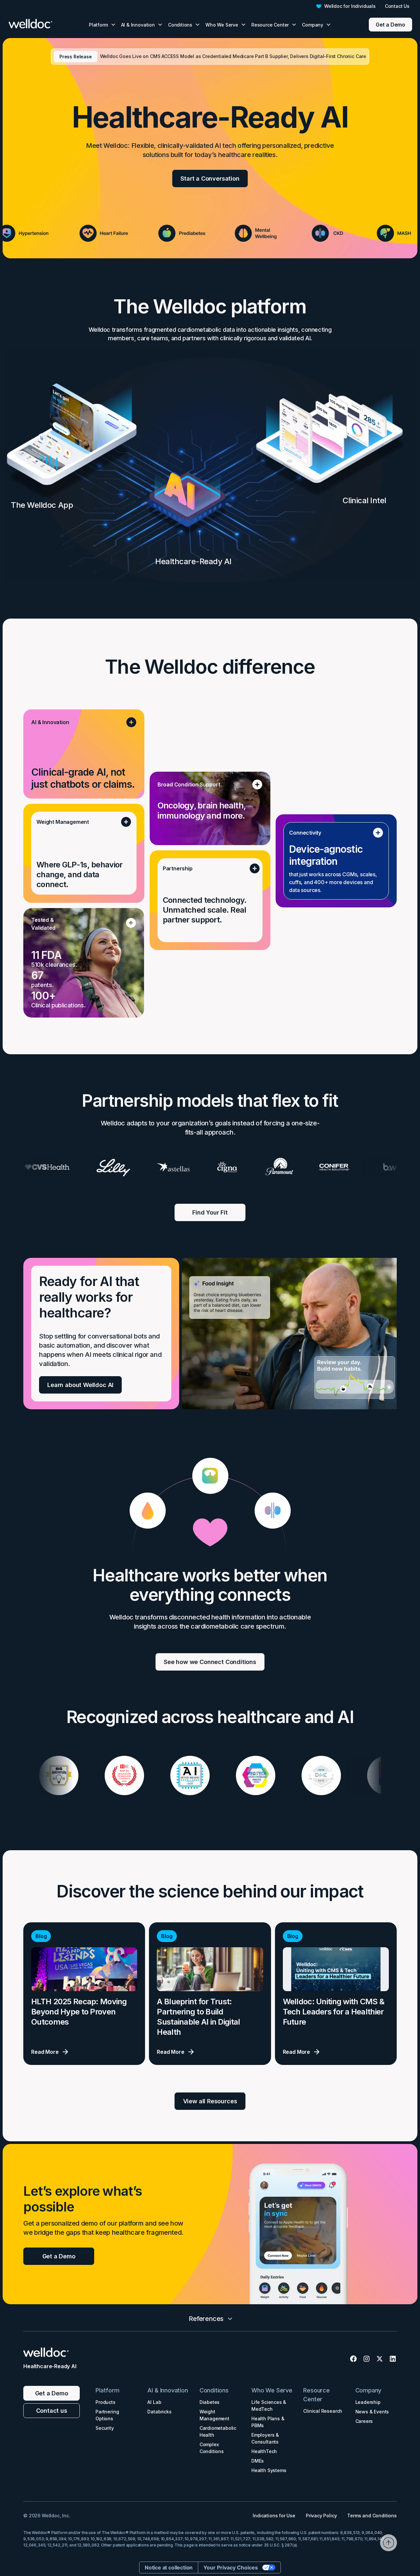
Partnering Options (107, 2415)
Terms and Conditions (372, 2516)
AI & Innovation (168, 2390)
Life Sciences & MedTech (269, 2406)
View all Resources (210, 2101)
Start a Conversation (210, 178)
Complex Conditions (212, 2448)
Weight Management (214, 2415)
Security (105, 2428)
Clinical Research (323, 2411)
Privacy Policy (321, 2516)
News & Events (372, 2412)
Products (105, 2402)
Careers (364, 2421)
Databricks (159, 2412)
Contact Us (397, 6)
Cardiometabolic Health (218, 2431)
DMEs (258, 2461)
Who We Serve (272, 2390)
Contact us (52, 2411)
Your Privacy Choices (231, 2567)
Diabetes (210, 2402)
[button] (102, 25)
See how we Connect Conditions (210, 1662)
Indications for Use (274, 2516)
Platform (107, 2390)
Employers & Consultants (265, 2438)
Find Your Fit (210, 1212)
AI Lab (154, 2402)
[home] (37, 25)
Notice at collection (169, 2567)
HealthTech (264, 2451)
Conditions (214, 2390)
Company (368, 2390)
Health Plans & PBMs (268, 2422)
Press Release (76, 57)
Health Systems (269, 2470)
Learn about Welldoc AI (80, 1385)
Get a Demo (390, 25)
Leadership (368, 2402)
